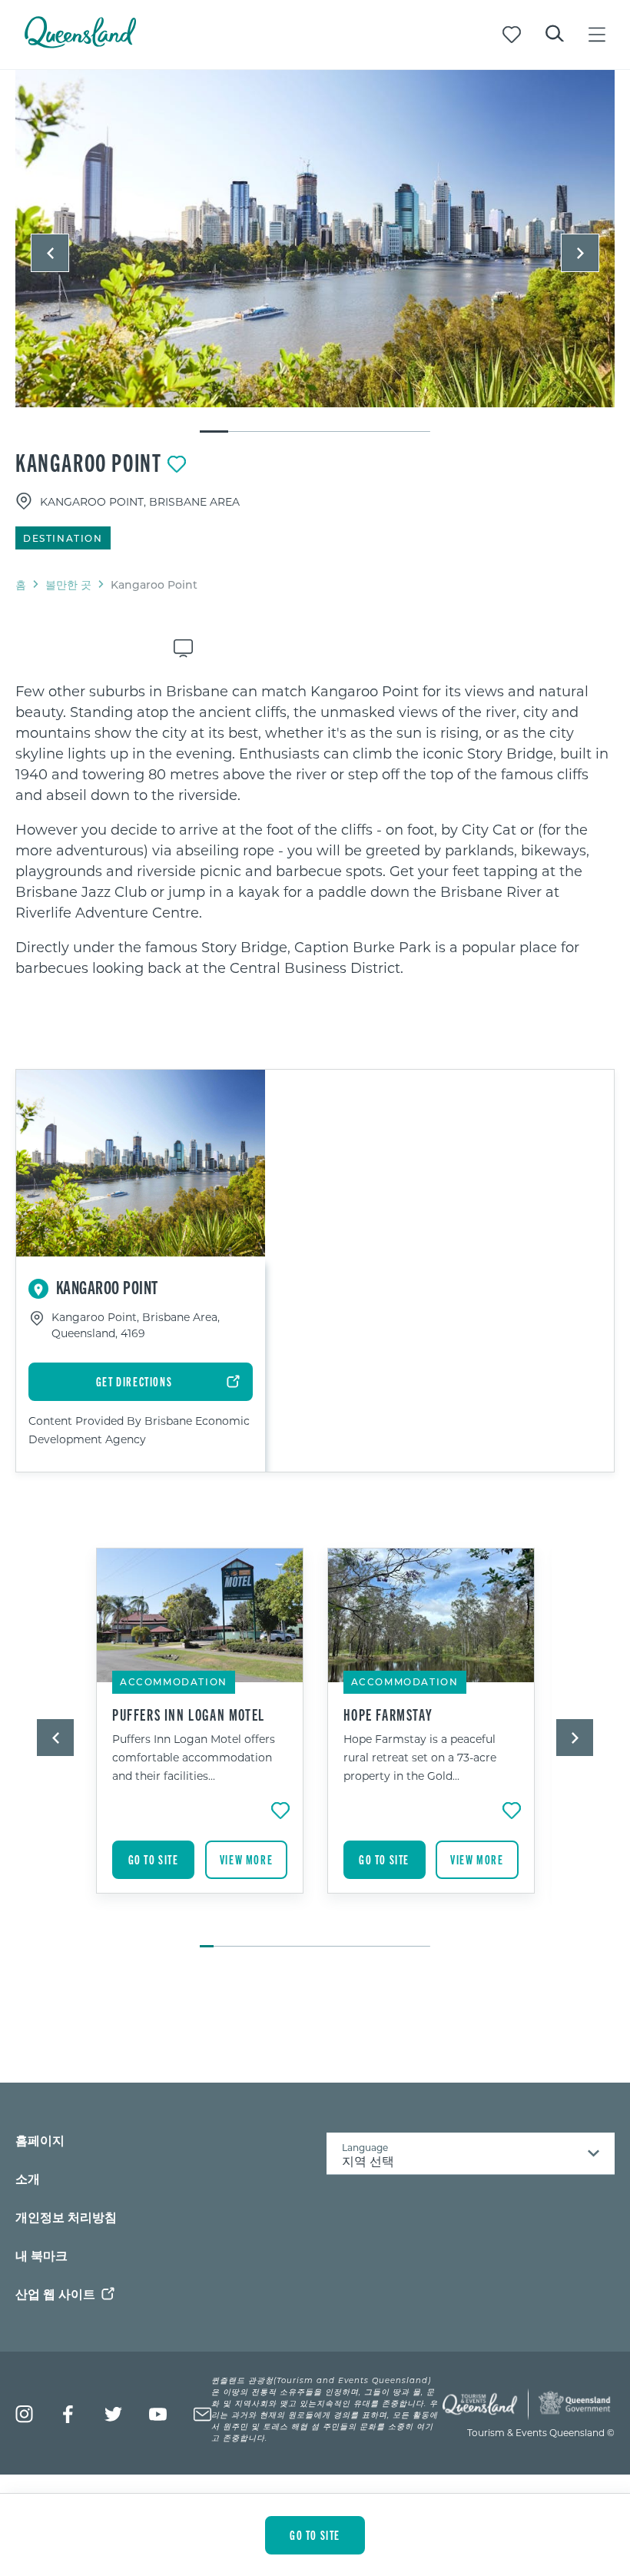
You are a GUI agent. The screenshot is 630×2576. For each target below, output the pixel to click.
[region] (315, 830)
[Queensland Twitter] (113, 2414)
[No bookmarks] (512, 35)
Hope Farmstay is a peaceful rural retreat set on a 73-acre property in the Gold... (420, 1757)
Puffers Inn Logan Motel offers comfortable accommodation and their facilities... (194, 1757)
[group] (200, 1740)
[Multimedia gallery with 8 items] (315, 252)
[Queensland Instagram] (24, 2414)
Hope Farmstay (388, 1715)
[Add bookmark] (177, 464)
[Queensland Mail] (202, 2414)
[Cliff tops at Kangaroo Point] (315, 239)
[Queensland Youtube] (158, 2414)
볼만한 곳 (68, 584)
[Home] (80, 43)
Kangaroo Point (88, 462)
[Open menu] (597, 35)
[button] (50, 253)
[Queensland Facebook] (69, 2414)
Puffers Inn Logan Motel (189, 1715)
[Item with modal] (315, 239)
